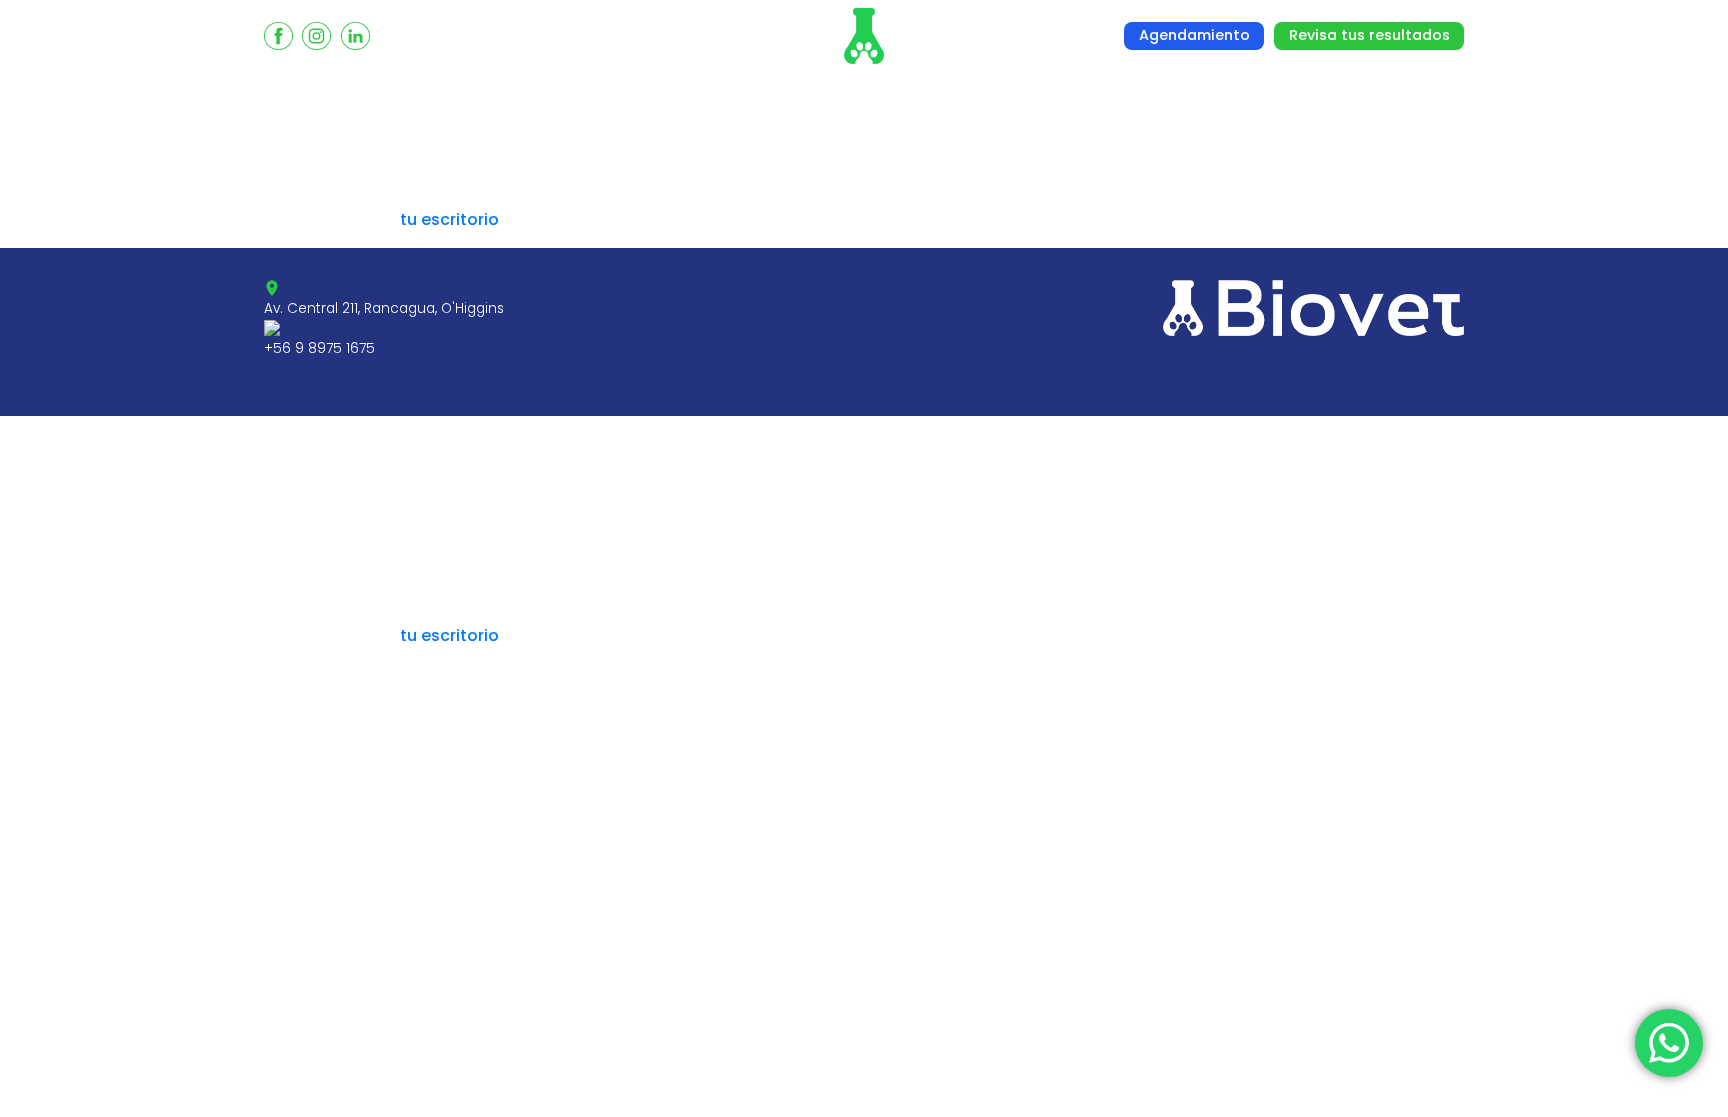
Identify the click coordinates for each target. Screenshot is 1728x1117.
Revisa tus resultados (1369, 35)
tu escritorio (449, 219)
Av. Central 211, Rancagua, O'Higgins (384, 308)
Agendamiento (1194, 35)
